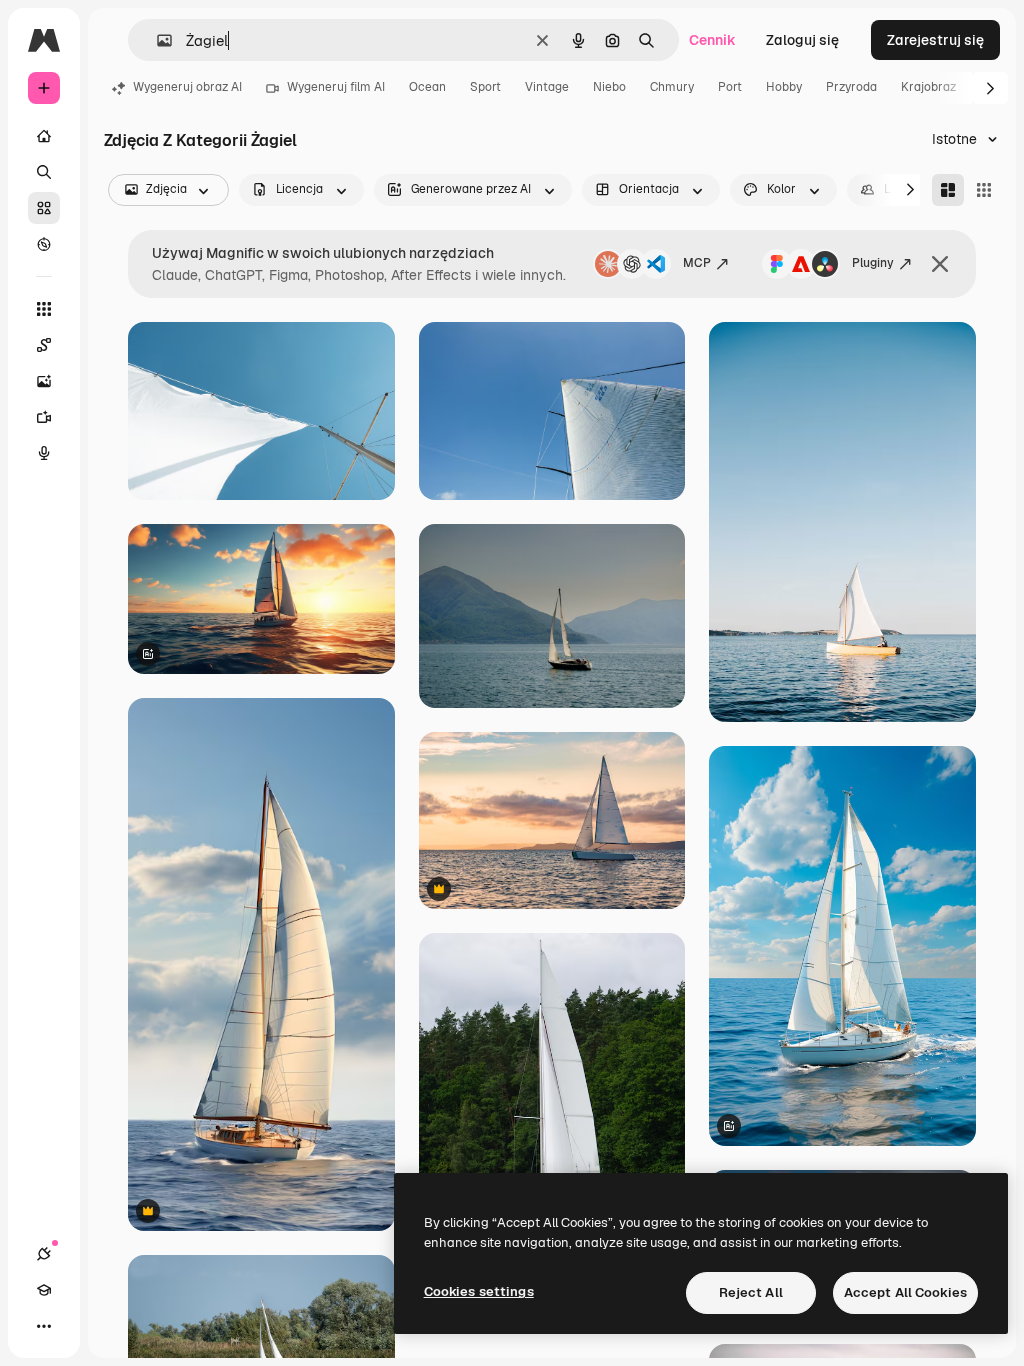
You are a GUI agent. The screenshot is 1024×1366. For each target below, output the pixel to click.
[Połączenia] (44, 1254)
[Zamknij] (940, 264)
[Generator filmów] (44, 417)
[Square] (984, 190)
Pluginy (873, 263)
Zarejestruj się (935, 40)
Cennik (712, 40)
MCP (697, 263)
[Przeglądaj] (44, 244)
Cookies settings (479, 1291)
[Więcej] (44, 1326)
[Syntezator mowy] (44, 453)
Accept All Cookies (905, 1292)
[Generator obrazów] (44, 381)
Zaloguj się (802, 40)
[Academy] (44, 1290)
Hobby (784, 87)
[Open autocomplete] (156, 40)
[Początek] (44, 136)
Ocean (427, 87)
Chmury (672, 87)
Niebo (609, 87)
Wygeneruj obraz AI (187, 87)
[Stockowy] (44, 208)
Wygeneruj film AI (336, 87)
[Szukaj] (44, 172)
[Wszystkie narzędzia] (44, 309)
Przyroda (851, 87)
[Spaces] (44, 345)
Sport (485, 87)
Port (730, 87)
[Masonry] (948, 190)
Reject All (751, 1292)
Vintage (547, 87)
